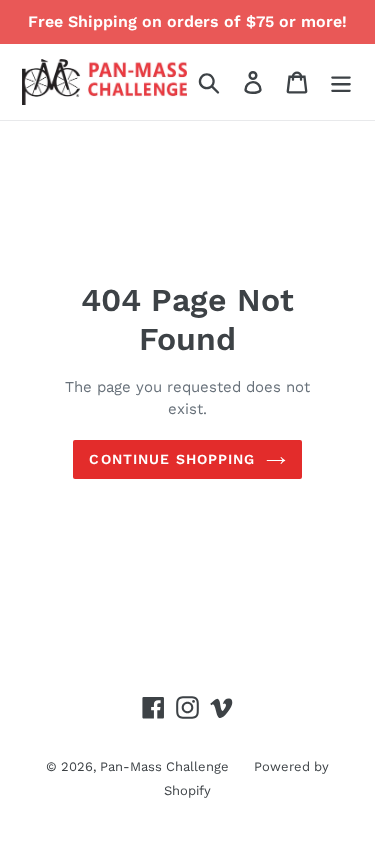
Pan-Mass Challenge (164, 766)
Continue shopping (172, 459)
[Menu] (341, 82)
